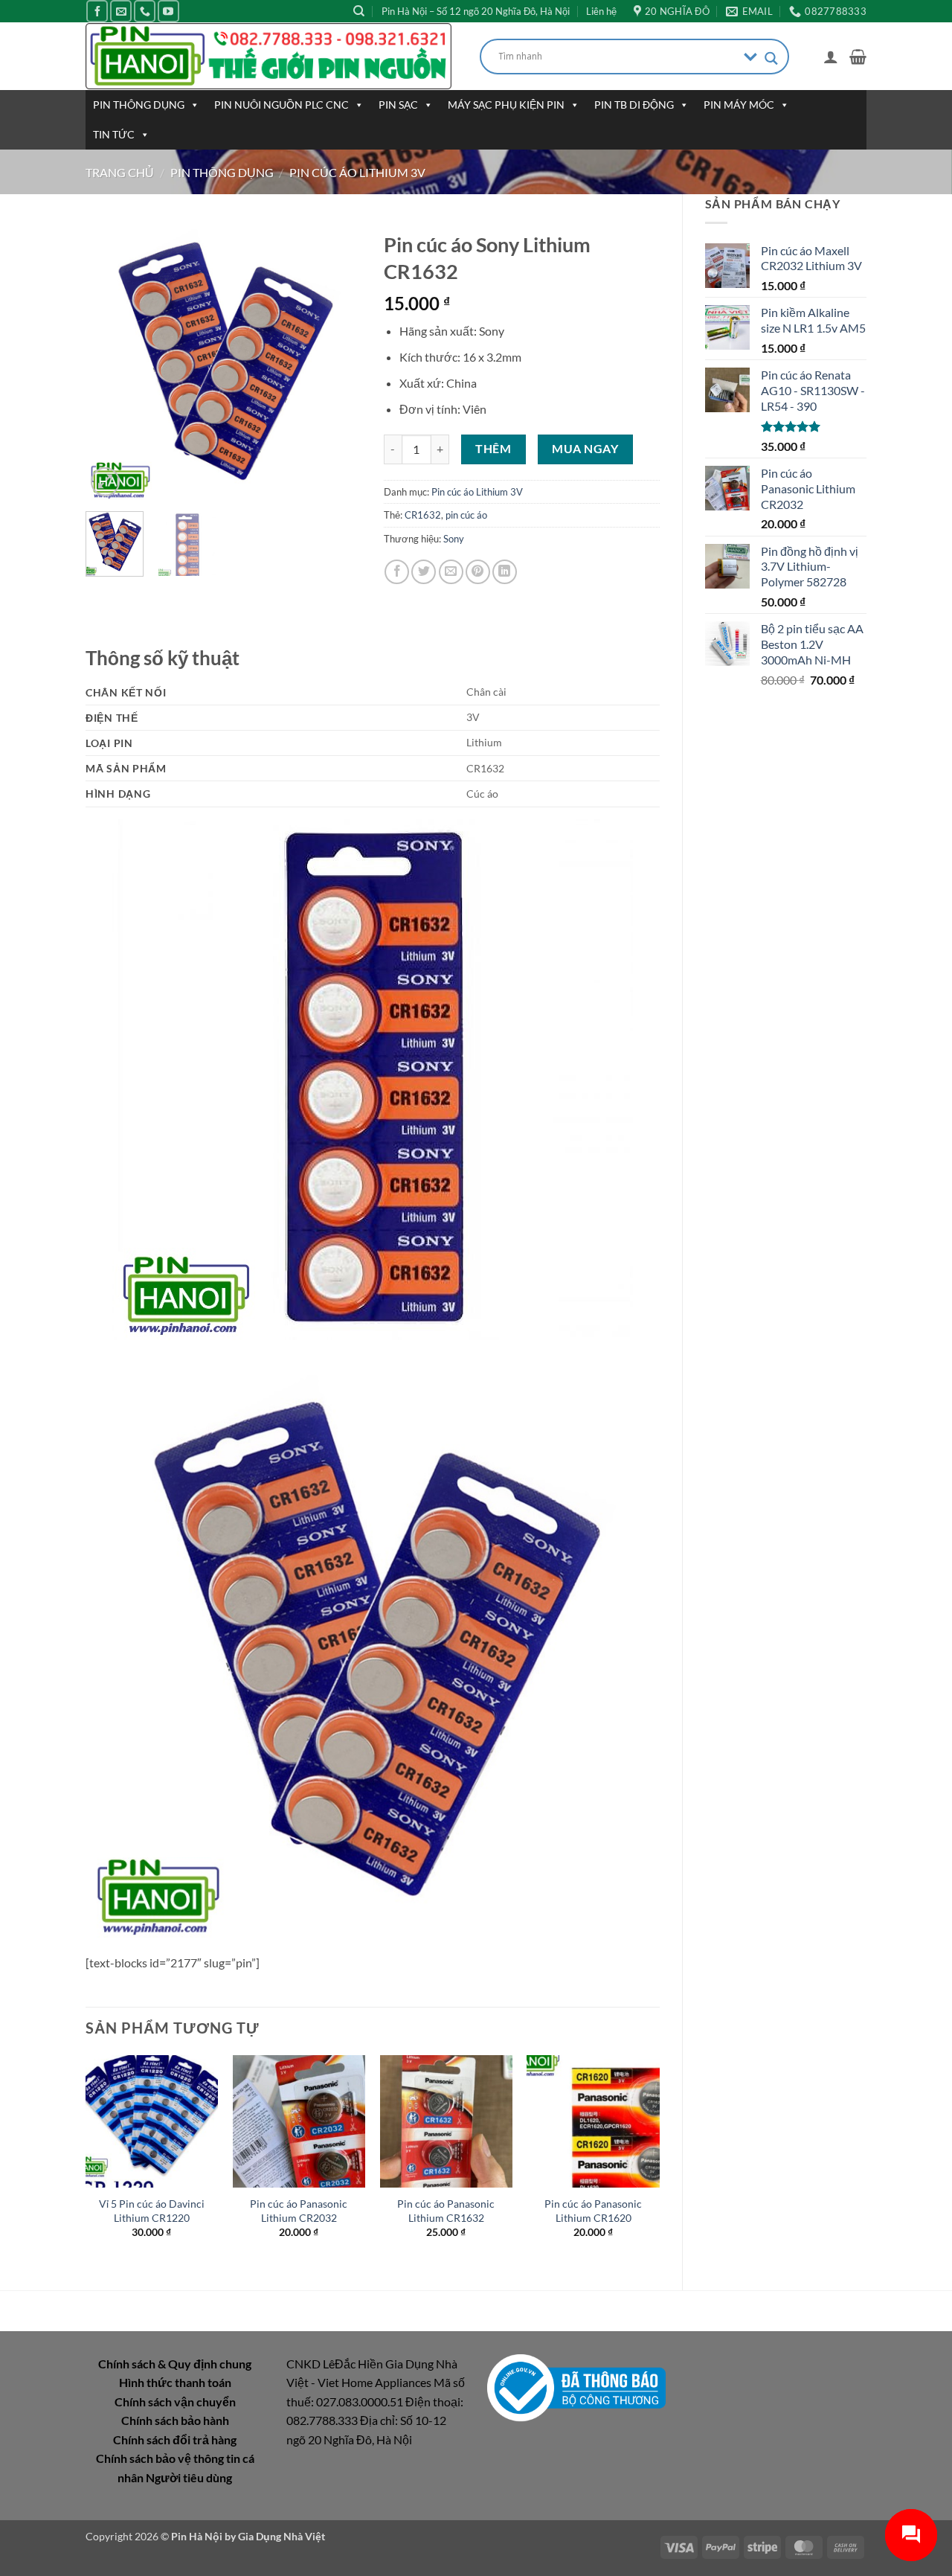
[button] (831, 57)
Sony (454, 539)
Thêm (493, 449)
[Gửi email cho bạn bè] (451, 572)
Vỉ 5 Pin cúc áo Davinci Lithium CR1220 (152, 2211)
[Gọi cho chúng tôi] (145, 11)
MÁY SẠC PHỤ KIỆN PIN (506, 105)
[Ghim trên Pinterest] (478, 572)
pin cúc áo (466, 515)
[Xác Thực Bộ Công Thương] (576, 2386)
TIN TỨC (114, 134)
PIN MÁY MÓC (739, 105)
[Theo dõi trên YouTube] (168, 11)
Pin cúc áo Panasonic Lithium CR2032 (299, 2211)
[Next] (337, 362)
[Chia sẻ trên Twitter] (424, 572)
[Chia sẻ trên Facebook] (397, 572)
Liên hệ (601, 11)
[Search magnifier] (771, 58)
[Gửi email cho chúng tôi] (121, 11)
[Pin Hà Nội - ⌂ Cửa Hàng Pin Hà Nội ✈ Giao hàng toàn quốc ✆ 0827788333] (271, 56)
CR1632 (423, 515)
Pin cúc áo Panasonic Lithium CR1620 (593, 2211)
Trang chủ (120, 172)
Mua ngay (585, 449)
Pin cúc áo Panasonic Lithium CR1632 (446, 2211)
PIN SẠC (398, 105)
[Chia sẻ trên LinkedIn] (505, 572)
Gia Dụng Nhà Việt (282, 2536)
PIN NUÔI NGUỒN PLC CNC (282, 105)
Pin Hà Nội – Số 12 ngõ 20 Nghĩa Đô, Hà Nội (476, 11)
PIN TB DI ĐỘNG (634, 105)
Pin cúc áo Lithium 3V (357, 172)
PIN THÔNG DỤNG (139, 105)
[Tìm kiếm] (359, 11)
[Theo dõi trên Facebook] (97, 11)
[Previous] (110, 362)
